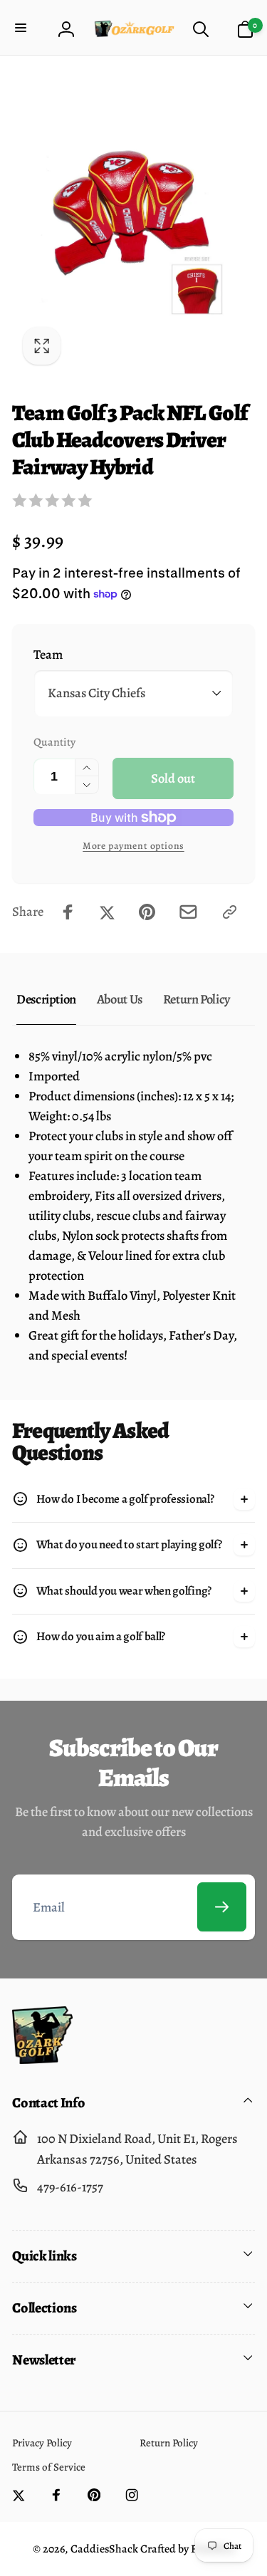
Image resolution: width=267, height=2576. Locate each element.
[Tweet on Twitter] (107, 912)
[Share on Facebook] (68, 912)
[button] (22, 29)
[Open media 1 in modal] (133, 222)
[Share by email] (188, 912)
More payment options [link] (133, 846)
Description (46, 999)
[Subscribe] (222, 1907)
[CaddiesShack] (42, 2059)
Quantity (54, 742)
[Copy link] (230, 912)
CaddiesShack (104, 2549)
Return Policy (197, 999)
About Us (120, 999)
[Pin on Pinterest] (147, 912)
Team (48, 654)
